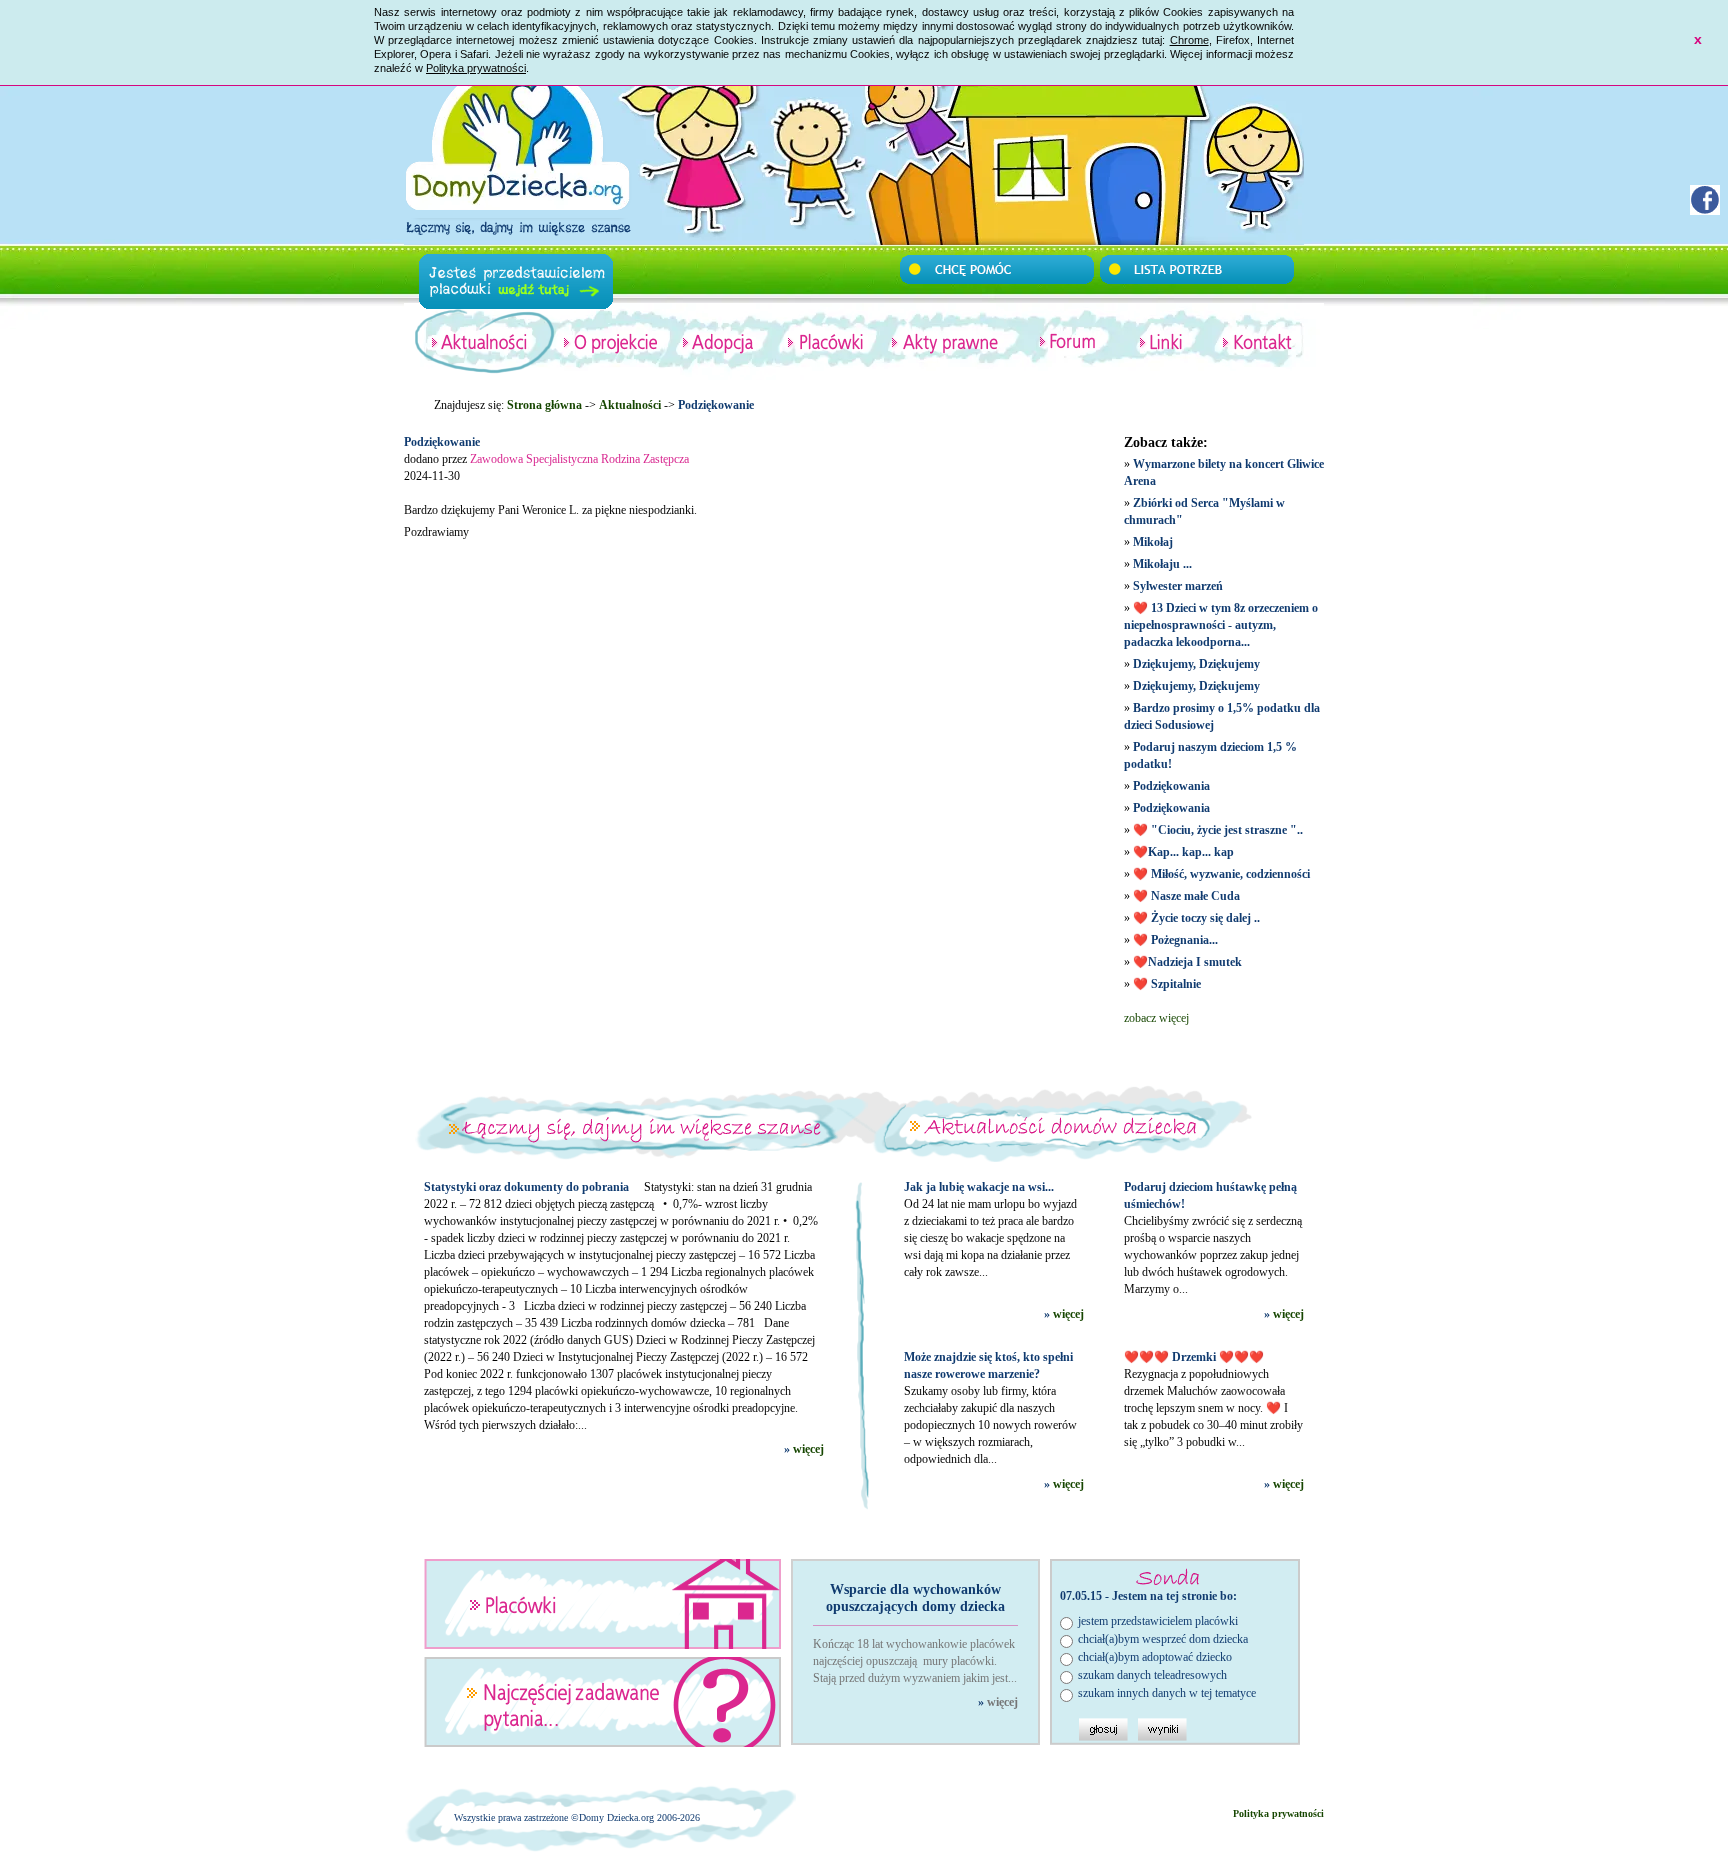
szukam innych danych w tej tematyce (1167, 1693)
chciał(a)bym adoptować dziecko (1155, 1657)
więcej (808, 1449)
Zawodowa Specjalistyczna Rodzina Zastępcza (579, 459)
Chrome (1189, 40)
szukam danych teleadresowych (1152, 1675)
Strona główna (544, 405)
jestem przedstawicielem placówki (1158, 1621)
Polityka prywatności (476, 68)
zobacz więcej (1156, 1018)
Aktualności (630, 405)
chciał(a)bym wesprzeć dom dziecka (1163, 1639)
